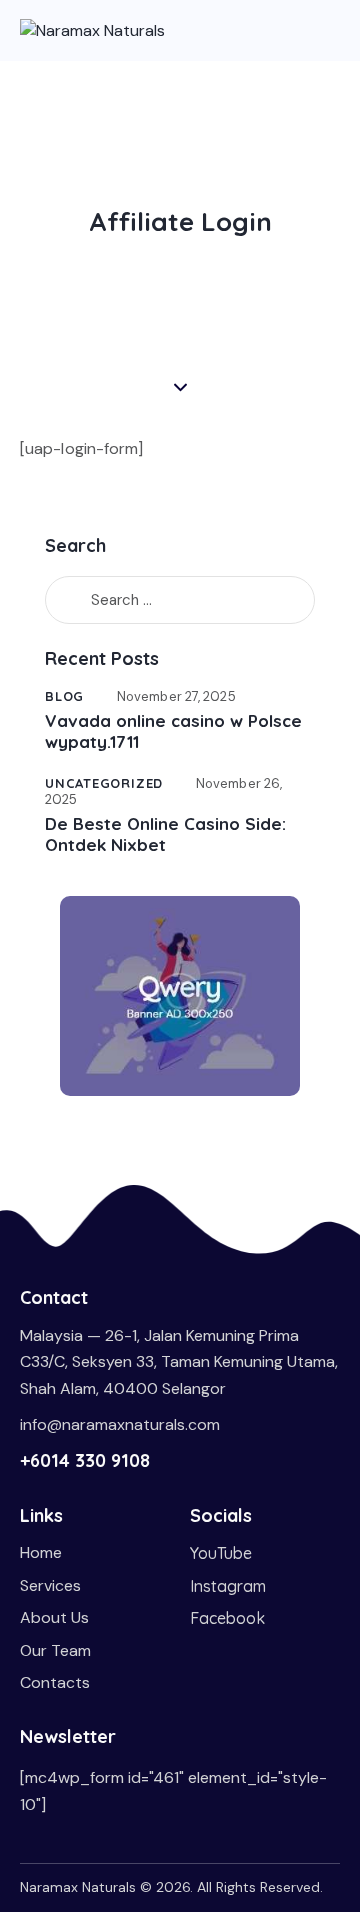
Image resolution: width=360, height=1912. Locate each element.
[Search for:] (180, 599)
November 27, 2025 (176, 696)
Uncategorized (104, 783)
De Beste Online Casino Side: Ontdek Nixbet (165, 834)
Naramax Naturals (78, 1887)
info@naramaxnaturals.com (120, 1424)
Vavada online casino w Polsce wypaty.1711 (173, 731)
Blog (64, 696)
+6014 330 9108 (85, 1460)
